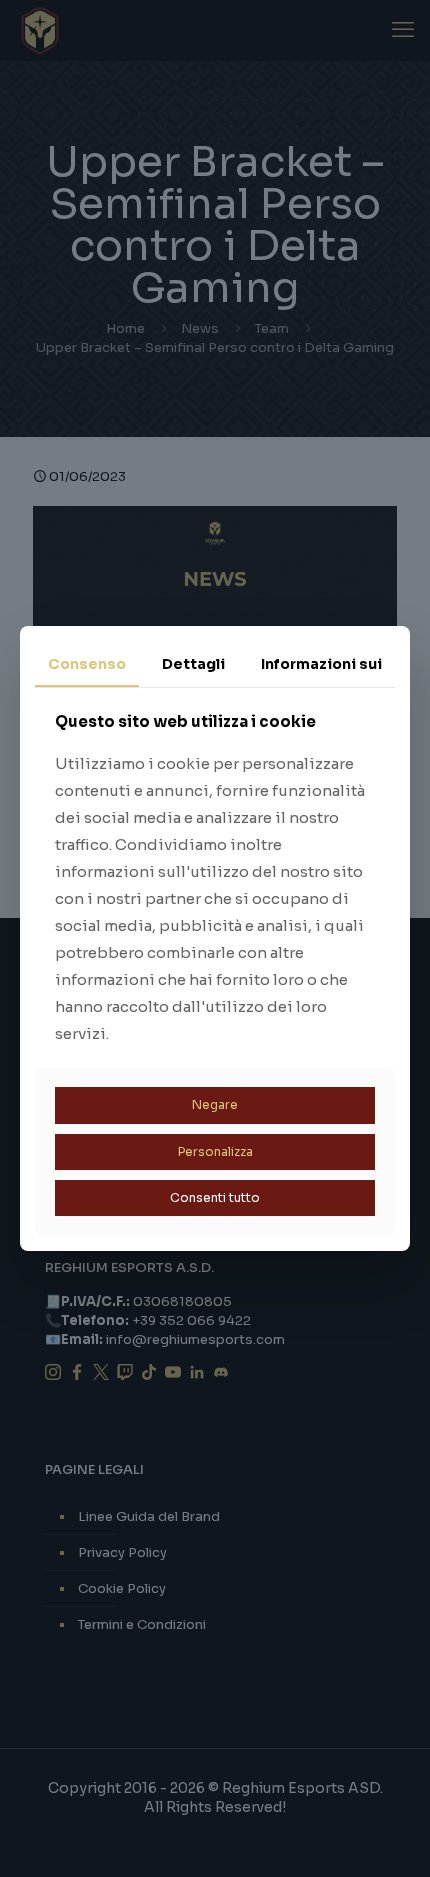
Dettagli (193, 664)
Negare (215, 1104)
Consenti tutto (215, 1197)
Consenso (87, 664)
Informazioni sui (321, 664)
